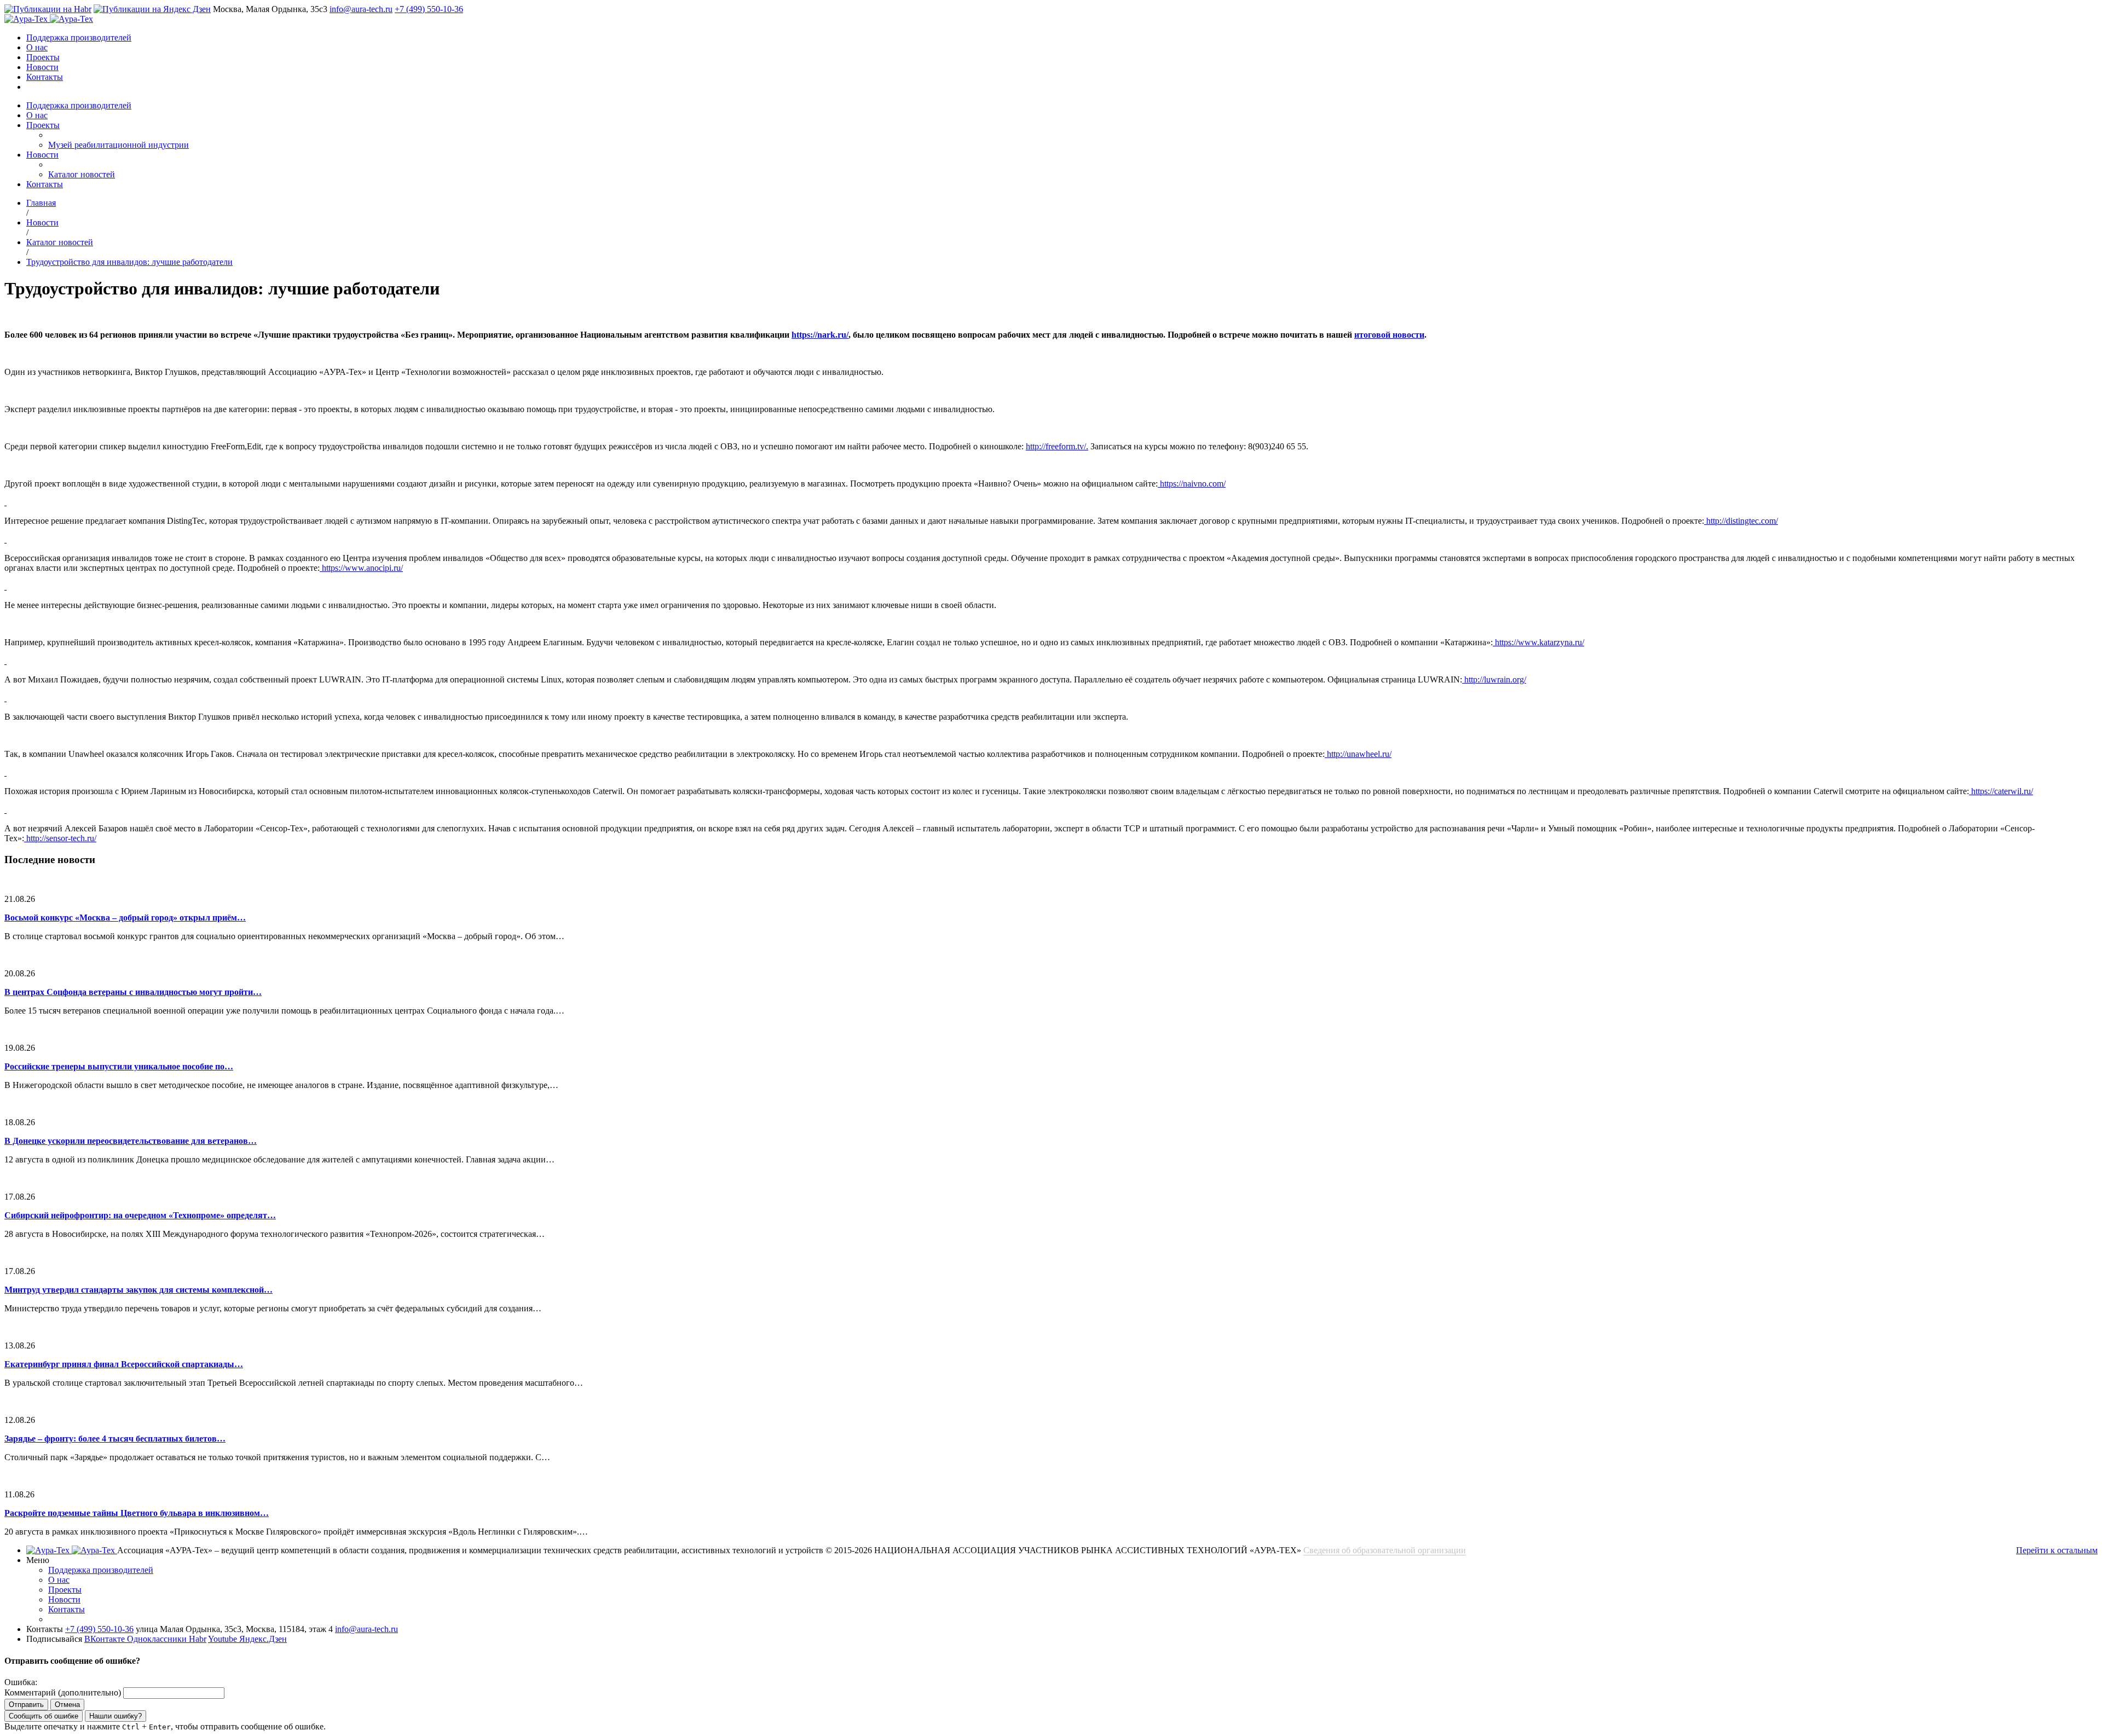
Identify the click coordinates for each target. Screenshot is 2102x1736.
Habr (198, 1639)
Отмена (67, 1705)
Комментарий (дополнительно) (63, 1692)
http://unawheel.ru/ (1358, 754)
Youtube (224, 1639)
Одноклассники (158, 1639)
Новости (42, 67)
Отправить (26, 1705)
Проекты (43, 57)
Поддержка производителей (79, 37)
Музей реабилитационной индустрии (119, 145)
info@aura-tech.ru (361, 9)
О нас (37, 47)
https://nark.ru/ (820, 335)
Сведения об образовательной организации (1385, 1550)
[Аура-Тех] (27, 19)
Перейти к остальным (2057, 1550)
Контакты (45, 77)
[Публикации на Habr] (48, 9)
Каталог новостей (82, 174)
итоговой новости (1389, 335)
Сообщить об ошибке (44, 1716)
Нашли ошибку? (116, 1716)
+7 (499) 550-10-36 (429, 9)
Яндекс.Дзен (263, 1639)
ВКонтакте (106, 1639)
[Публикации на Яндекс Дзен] (152, 9)
